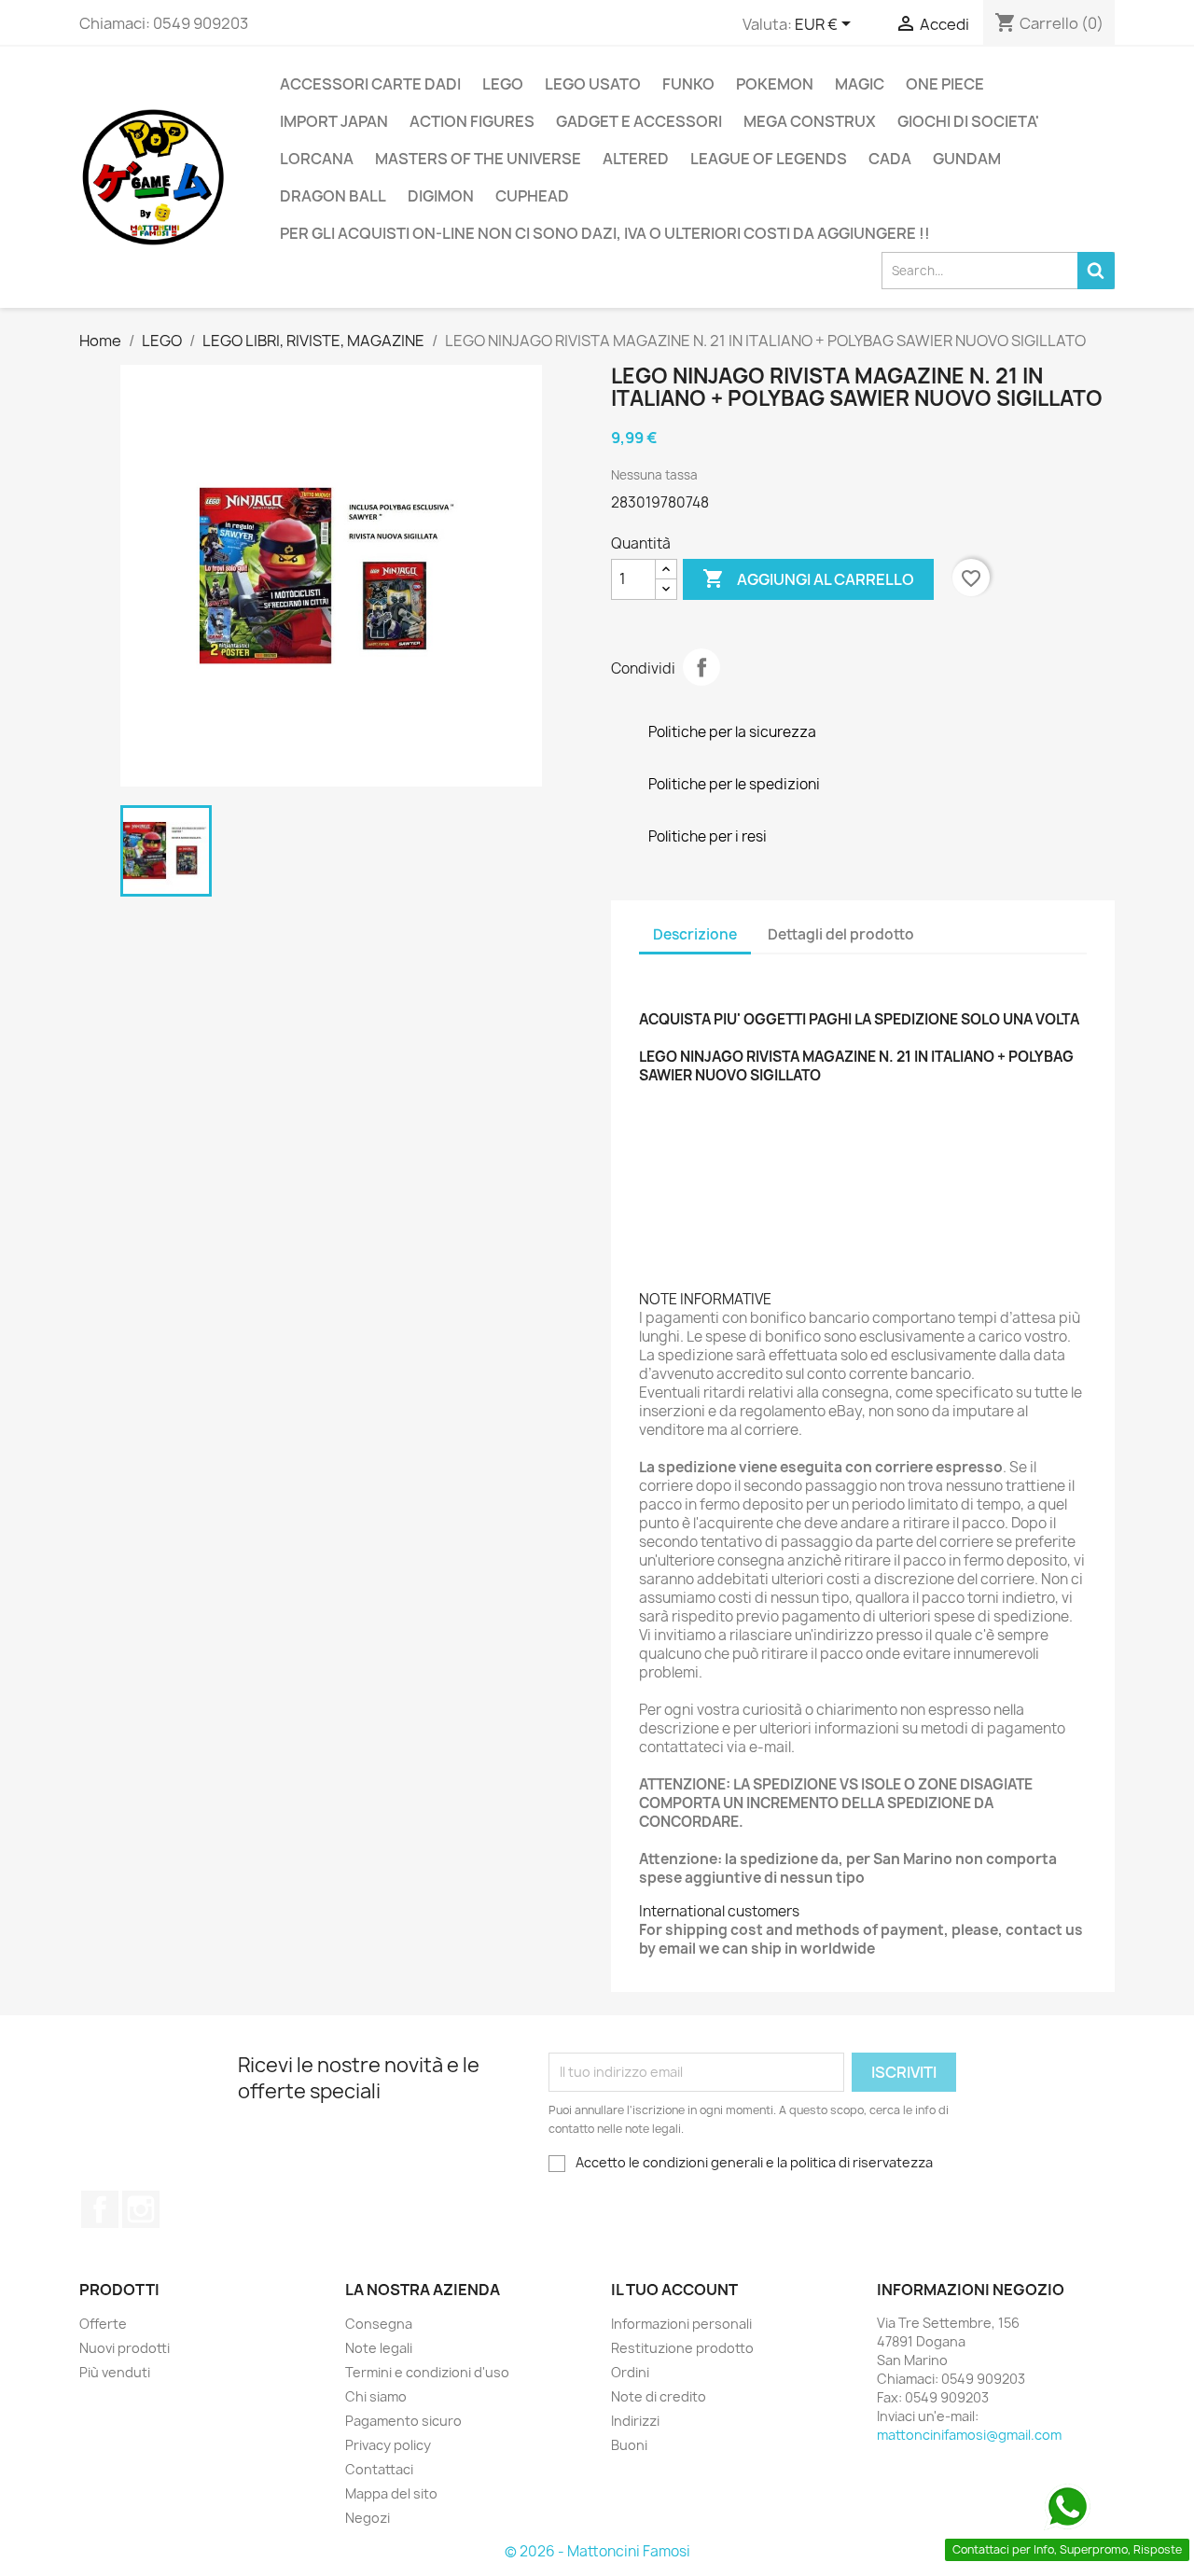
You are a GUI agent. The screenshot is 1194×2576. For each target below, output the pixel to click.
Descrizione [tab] (695, 934)
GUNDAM (967, 159)
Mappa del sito (391, 2493)
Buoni (629, 2445)
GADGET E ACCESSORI (639, 121)
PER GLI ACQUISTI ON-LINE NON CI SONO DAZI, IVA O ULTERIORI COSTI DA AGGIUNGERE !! (605, 233)
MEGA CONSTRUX (810, 121)
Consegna (379, 2324)
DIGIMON (441, 196)
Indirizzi (635, 2421)
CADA (890, 159)
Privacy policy (388, 2445)
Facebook (100, 2209)
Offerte (103, 2324)
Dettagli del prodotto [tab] (841, 934)
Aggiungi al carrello (808, 578)
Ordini (630, 2372)
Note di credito (659, 2396)
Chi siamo (376, 2396)
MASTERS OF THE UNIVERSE (478, 159)
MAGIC (860, 84)
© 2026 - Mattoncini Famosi (597, 2551)
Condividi (701, 667)
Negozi (368, 2518)
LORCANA (317, 159)
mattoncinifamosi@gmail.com (969, 2435)
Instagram (141, 2209)
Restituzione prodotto (682, 2348)
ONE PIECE (945, 84)
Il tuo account (674, 2290)
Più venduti (115, 2372)
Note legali (379, 2348)
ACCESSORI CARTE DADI (370, 84)
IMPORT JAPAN (334, 121)
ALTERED (636, 159)
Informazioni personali (681, 2324)
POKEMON (775, 84)
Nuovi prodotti (125, 2348)
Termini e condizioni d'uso (427, 2372)
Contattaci (379, 2469)
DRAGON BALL (333, 196)
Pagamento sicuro (403, 2421)
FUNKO (688, 84)
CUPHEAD (532, 196)
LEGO (503, 84)
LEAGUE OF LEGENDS (769, 159)
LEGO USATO (593, 84)
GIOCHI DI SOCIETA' (968, 121)
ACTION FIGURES (472, 121)
